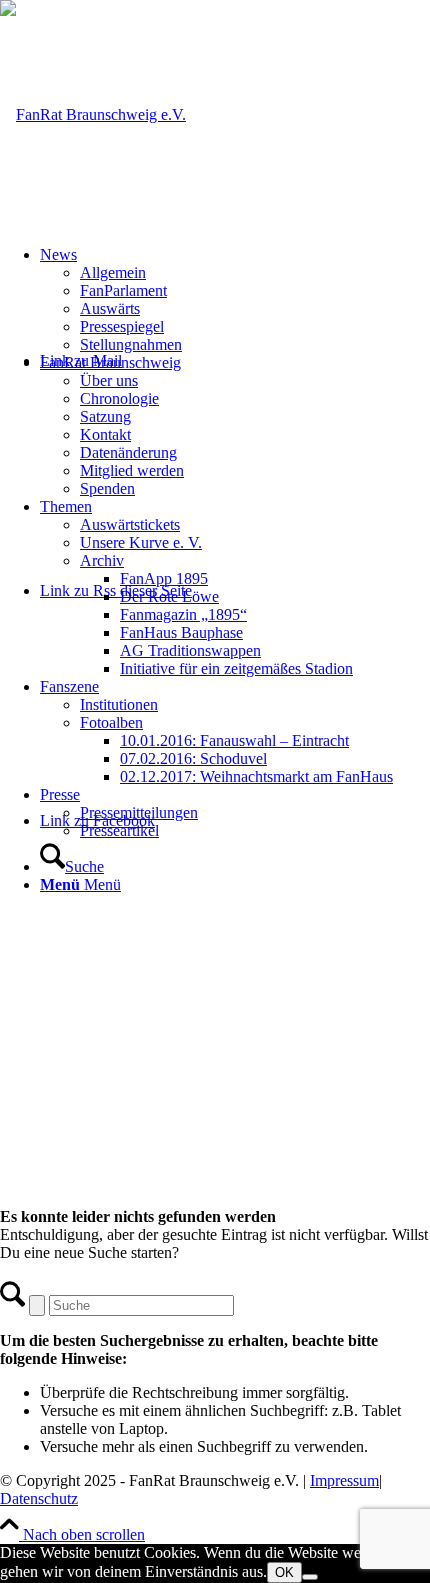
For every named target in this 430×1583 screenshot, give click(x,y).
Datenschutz (39, 1498)
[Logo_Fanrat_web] (93, 114)
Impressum (344, 1480)
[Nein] (310, 1577)
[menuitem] (235, 300)
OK (284, 1572)
